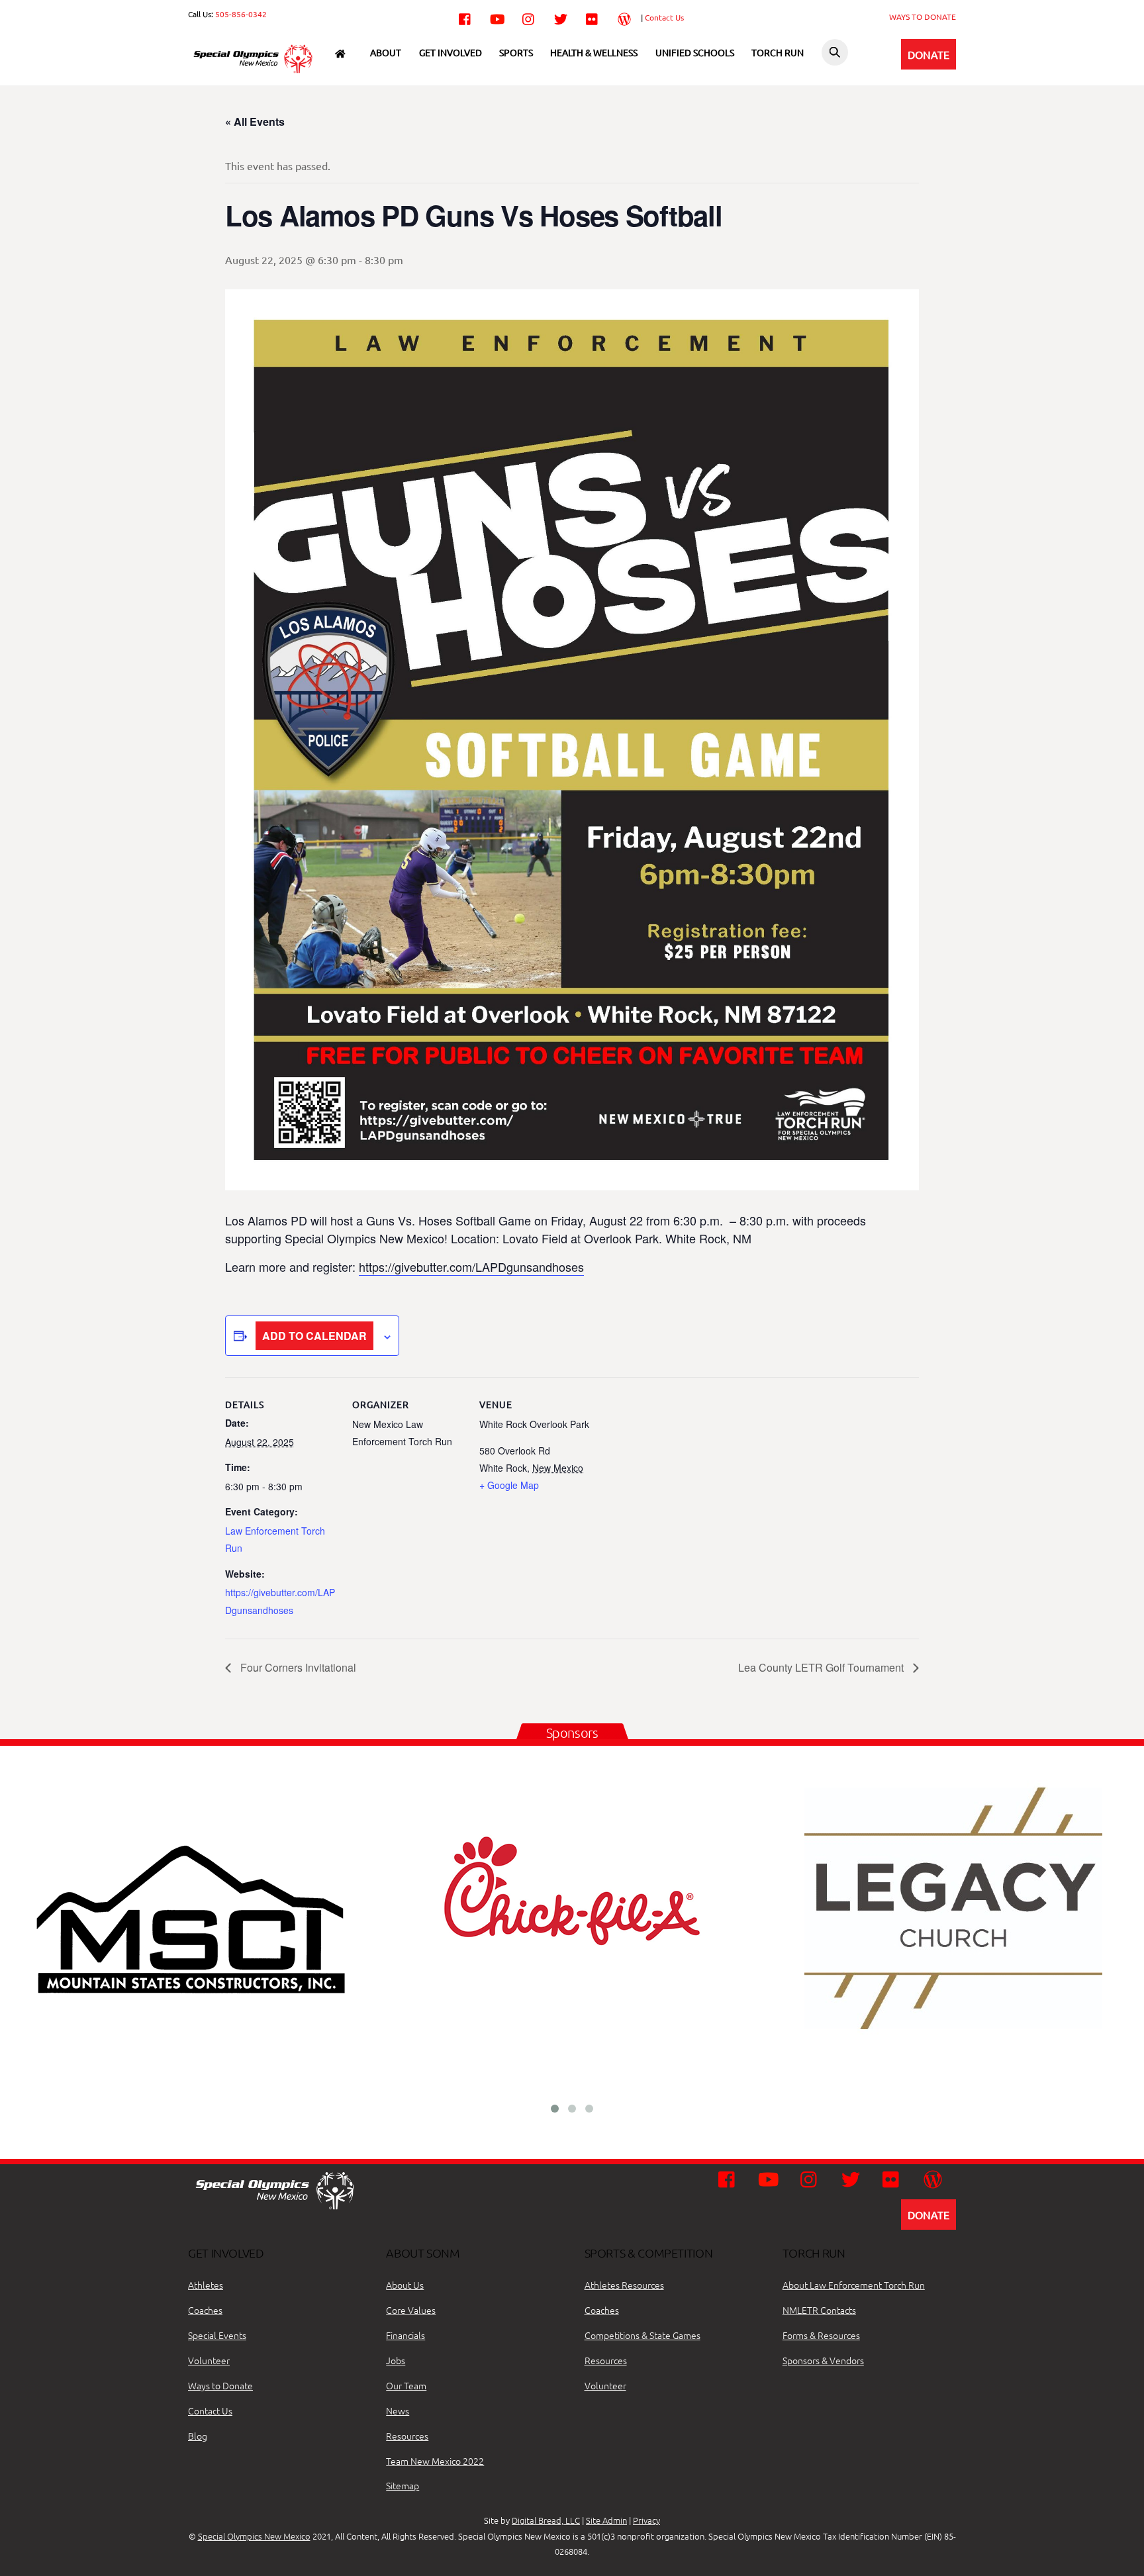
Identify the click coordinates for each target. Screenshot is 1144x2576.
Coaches (205, 2310)
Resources (407, 2436)
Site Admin (606, 2520)
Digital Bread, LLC (546, 2520)
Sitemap (403, 2485)
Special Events (217, 2335)
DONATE (929, 54)
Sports (516, 52)
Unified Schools (695, 52)
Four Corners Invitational (297, 1667)
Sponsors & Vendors (823, 2360)
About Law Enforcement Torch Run (854, 2285)
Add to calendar (314, 1336)
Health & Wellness (594, 52)
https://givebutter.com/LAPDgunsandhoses (471, 1266)
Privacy (646, 2520)
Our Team (406, 2385)
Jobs (396, 2360)
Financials (405, 2335)
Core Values (411, 2310)
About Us (405, 2285)
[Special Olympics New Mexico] (258, 72)
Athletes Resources (624, 2285)
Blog (198, 2436)
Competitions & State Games (643, 2335)
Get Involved (451, 52)
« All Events (255, 121)
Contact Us (664, 17)
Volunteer (209, 2360)
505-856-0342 (241, 14)
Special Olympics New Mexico (254, 2536)
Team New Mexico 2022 (435, 2461)
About (386, 52)
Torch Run (778, 52)
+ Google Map (509, 1485)
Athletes (206, 2285)
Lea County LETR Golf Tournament (822, 1667)
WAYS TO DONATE (923, 17)
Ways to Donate (220, 2385)
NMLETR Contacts (819, 2310)
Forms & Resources (821, 2335)
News (398, 2410)
